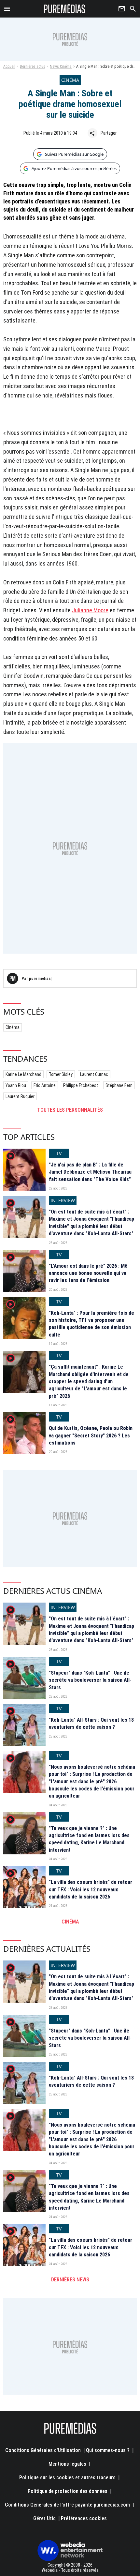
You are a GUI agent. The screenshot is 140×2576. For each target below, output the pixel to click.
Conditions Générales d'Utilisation (43, 2450)
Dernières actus (33, 67)
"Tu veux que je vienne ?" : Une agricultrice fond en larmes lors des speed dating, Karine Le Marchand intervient (89, 1839)
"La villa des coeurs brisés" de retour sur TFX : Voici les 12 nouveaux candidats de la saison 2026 (91, 1889)
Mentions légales (67, 2464)
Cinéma (13, 1027)
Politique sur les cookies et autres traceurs (67, 2478)
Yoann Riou (16, 1085)
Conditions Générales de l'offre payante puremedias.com (67, 2505)
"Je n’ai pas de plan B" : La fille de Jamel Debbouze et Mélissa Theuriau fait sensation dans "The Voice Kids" (90, 1172)
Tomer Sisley (61, 1074)
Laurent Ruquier (20, 1096)
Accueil (9, 67)
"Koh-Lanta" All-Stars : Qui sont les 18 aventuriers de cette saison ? (91, 1723)
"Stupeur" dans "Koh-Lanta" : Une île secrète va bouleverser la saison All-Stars (90, 1680)
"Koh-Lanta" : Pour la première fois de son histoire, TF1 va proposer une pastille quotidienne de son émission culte (91, 1324)
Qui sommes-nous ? (108, 2450)
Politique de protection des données (68, 2491)
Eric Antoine (45, 1085)
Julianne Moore (90, 610)
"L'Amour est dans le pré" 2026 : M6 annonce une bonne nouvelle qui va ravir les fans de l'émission (88, 1273)
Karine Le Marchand (23, 1074)
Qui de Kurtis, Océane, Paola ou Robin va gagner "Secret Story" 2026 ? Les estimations (91, 1435)
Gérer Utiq (44, 2518)
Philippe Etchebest (81, 1085)
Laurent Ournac (94, 1074)
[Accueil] (65, 9)
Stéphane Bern (119, 1085)
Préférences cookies (84, 2518)
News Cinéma (61, 67)
